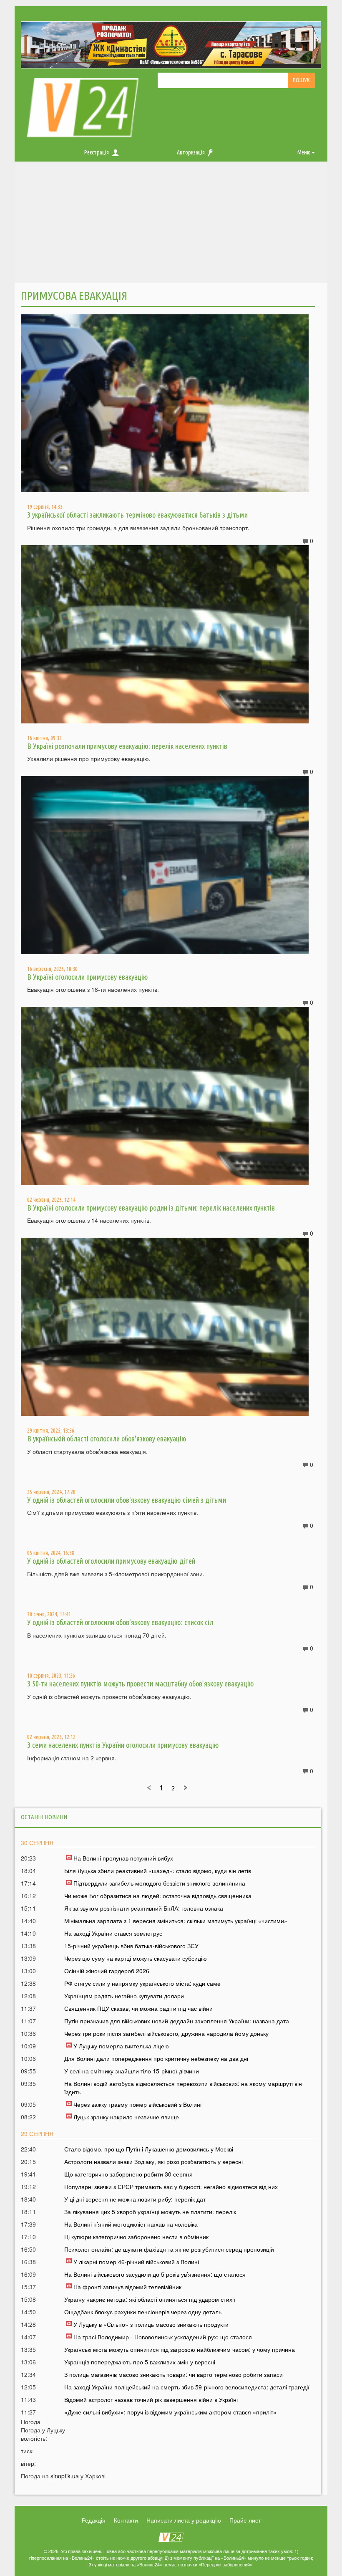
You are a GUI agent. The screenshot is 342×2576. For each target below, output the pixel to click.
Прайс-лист (245, 2520)
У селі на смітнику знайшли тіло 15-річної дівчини (132, 2071)
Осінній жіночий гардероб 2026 (107, 1971)
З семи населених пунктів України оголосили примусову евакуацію (123, 1745)
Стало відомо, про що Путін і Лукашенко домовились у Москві (149, 2149)
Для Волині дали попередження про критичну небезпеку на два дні (156, 2058)
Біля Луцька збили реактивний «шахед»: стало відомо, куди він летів (158, 1871)
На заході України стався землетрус (113, 1933)
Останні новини (44, 1817)
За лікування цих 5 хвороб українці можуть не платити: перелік (150, 2212)
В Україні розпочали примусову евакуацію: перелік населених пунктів (127, 746)
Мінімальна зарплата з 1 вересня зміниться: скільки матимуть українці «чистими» (176, 1921)
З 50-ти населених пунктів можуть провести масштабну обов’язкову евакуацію (141, 1684)
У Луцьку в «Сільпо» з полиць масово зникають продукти (151, 2324)
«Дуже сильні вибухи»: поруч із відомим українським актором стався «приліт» (170, 2412)
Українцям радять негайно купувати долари (124, 1996)
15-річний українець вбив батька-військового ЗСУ (131, 1946)
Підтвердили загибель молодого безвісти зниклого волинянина (159, 1883)
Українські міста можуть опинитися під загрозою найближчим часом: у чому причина (180, 2349)
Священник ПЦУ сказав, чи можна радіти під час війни (138, 2008)
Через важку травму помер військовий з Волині (137, 2104)
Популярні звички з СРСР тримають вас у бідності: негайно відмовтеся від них (171, 2187)
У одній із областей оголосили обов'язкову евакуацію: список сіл (120, 1622)
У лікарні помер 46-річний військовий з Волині (136, 2262)
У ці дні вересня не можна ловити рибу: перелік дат (135, 2199)
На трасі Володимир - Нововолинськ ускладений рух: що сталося (163, 2337)
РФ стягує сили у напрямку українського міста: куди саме (142, 1983)
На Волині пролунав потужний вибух (123, 1858)
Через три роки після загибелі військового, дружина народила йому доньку (166, 2033)
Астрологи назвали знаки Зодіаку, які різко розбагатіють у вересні (153, 2161)
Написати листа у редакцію (184, 2520)
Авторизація (191, 152)
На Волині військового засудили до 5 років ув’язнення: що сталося (155, 2274)
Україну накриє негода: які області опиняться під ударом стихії (150, 2299)
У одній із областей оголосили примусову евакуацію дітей (111, 1561)
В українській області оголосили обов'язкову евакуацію (107, 1438)
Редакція (94, 2520)
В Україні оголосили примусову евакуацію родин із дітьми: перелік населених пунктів (151, 1208)
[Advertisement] (171, 224)
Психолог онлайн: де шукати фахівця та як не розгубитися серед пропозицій (169, 2249)
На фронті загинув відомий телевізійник (127, 2287)
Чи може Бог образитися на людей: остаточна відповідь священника (158, 1896)
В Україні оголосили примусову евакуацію (88, 977)
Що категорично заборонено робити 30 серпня (128, 2174)
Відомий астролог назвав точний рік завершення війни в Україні (151, 2399)
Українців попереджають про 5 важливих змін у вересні (140, 2362)
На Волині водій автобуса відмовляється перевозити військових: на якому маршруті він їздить (183, 2088)
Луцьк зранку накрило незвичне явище (126, 2117)
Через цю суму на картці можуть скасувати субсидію (136, 1958)
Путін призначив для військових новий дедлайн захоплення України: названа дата (177, 2021)
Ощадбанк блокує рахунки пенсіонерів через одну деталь (143, 2312)
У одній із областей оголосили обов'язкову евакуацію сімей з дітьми (127, 1500)
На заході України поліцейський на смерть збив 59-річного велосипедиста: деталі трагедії (187, 2387)
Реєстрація (97, 152)
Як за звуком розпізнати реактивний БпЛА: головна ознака (144, 1908)
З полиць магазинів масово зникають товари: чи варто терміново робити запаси (174, 2374)
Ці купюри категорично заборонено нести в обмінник (136, 2237)
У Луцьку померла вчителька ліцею (121, 2046)
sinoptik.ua (65, 2476)
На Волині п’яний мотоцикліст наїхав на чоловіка (131, 2224)
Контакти (126, 2520)
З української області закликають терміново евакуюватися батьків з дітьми (137, 515)
